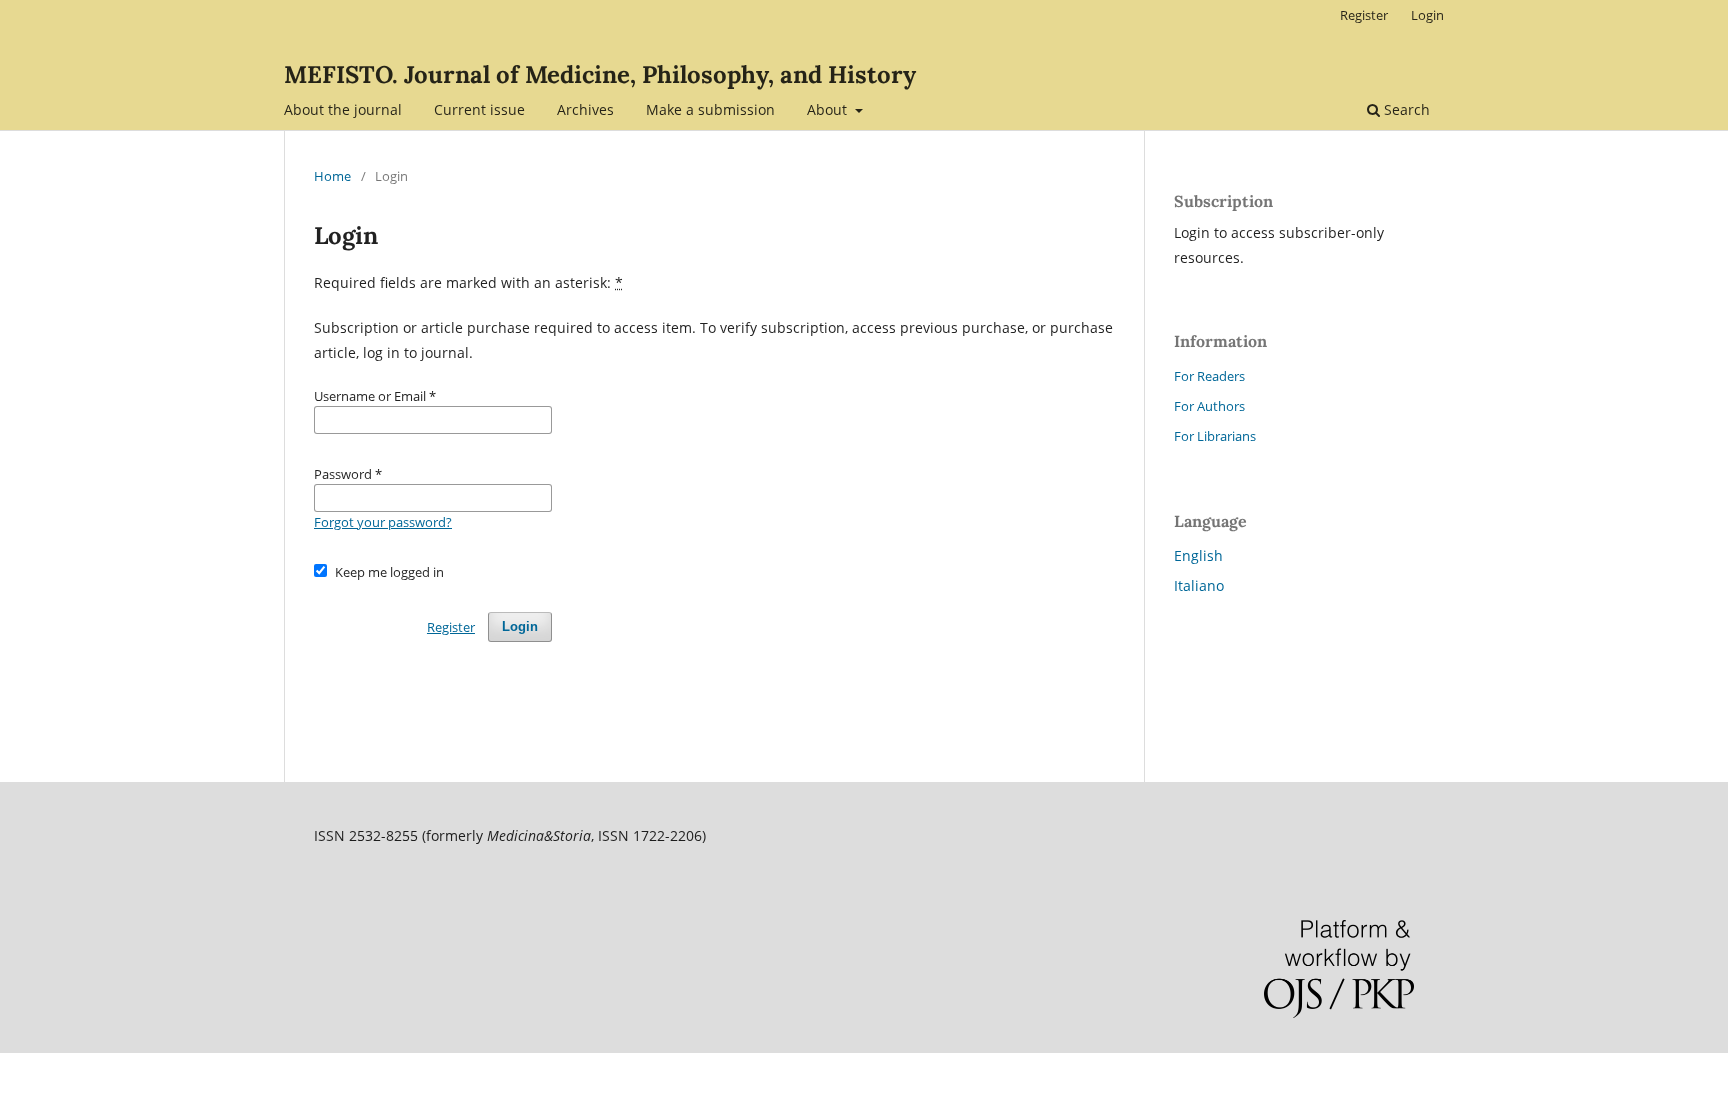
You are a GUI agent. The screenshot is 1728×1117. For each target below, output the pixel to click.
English (1198, 555)
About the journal (343, 109)
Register (1364, 15)
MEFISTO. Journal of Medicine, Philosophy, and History (600, 74)
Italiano (1199, 585)
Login (1427, 15)
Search (1405, 109)
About (829, 109)
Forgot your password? (383, 522)
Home (332, 176)
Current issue (479, 109)
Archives (585, 109)
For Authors (1209, 406)
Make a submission (710, 109)
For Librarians (1215, 436)
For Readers (1209, 376)
